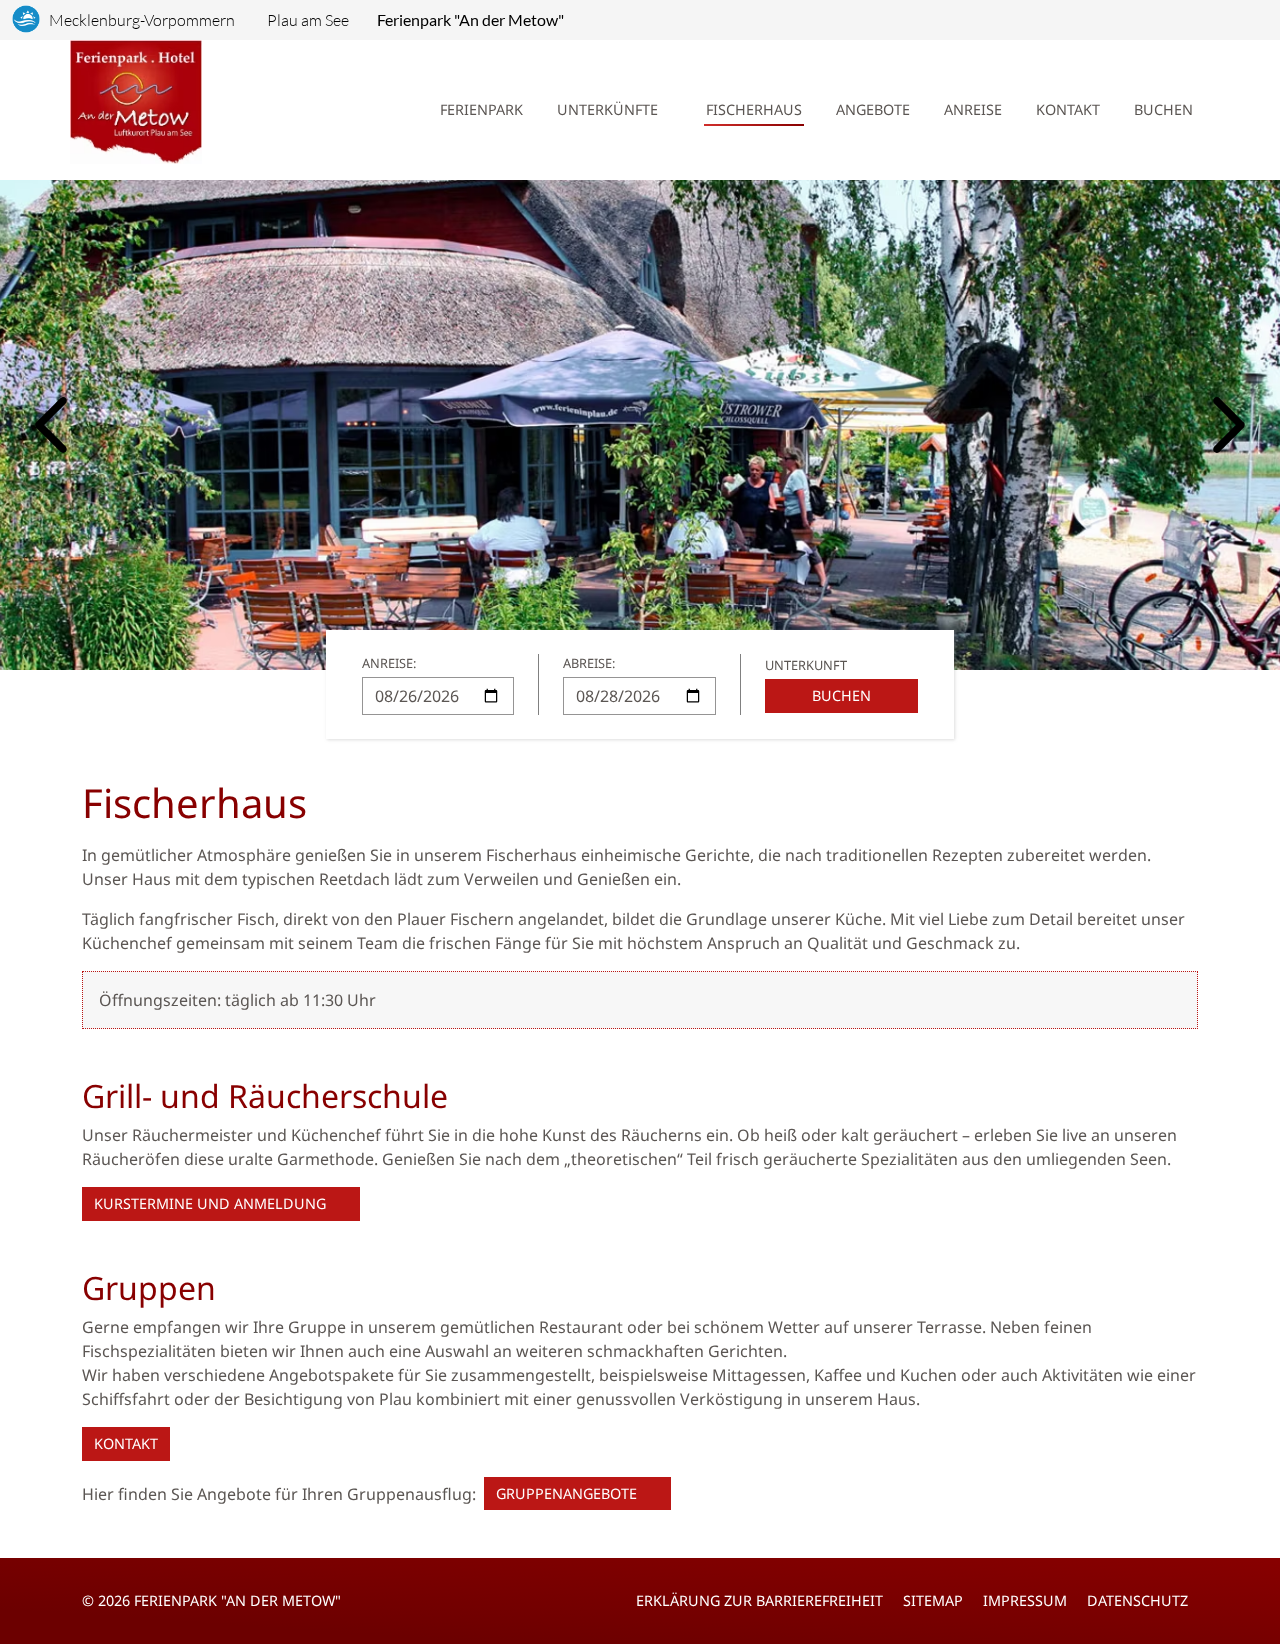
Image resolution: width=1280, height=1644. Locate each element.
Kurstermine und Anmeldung (210, 1203)
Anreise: (389, 663)
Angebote (873, 109)
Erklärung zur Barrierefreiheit (759, 1600)
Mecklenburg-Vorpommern (142, 20)
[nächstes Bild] (1229, 425)
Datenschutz (1137, 1600)
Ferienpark (481, 109)
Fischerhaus (754, 109)
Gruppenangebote (566, 1493)
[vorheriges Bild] (51, 425)
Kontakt (1068, 109)
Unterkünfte (607, 109)
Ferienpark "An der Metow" (470, 19)
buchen (841, 695)
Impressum (1025, 1600)
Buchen (1163, 109)
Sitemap (933, 1600)
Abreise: (589, 663)
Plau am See (308, 20)
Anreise (973, 109)
